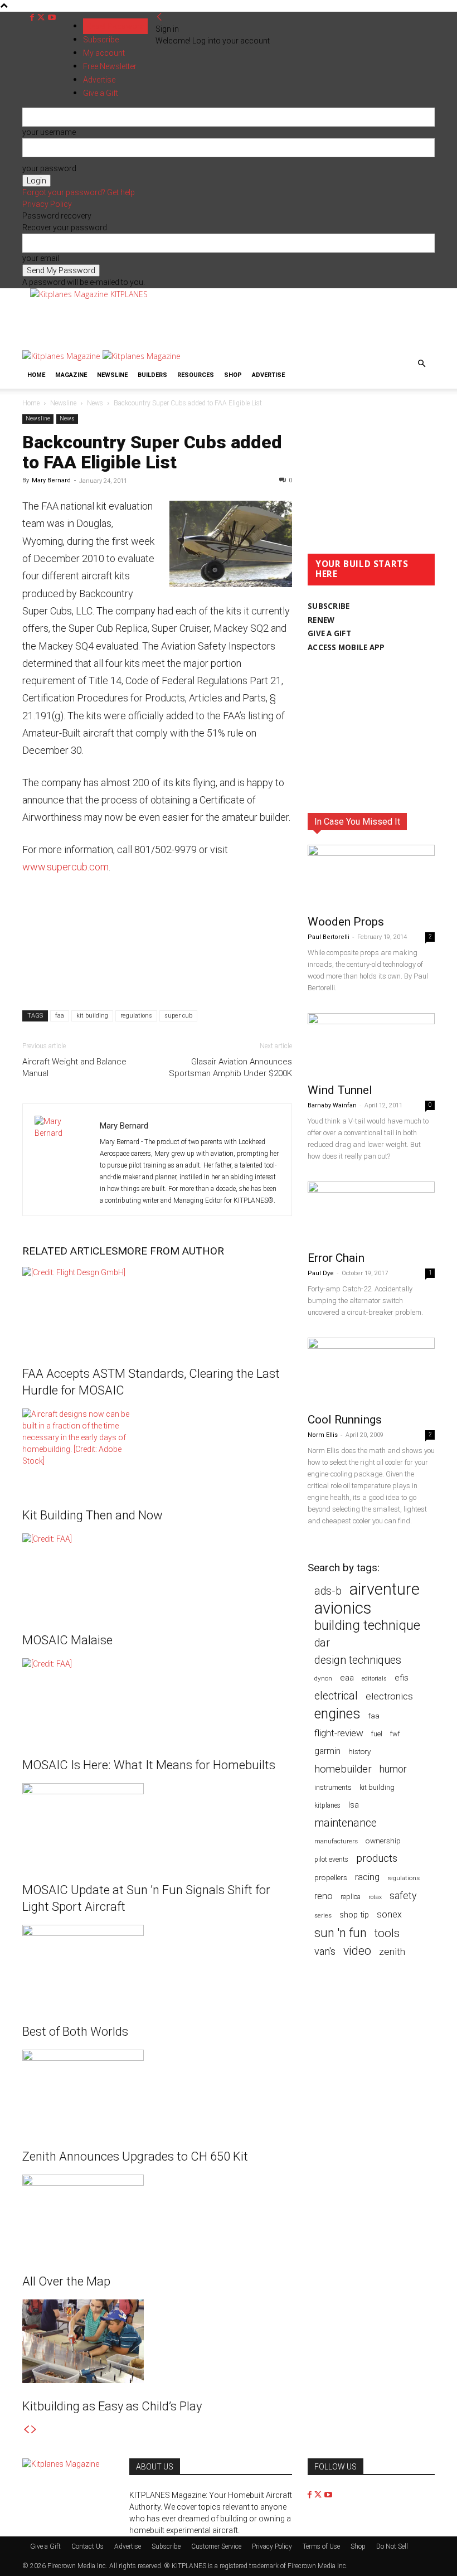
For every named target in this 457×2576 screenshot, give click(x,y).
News (95, 403)
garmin (327, 1751)
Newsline (112, 375)
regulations (136, 1016)
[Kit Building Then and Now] (157, 1450)
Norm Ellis (323, 1435)
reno (324, 1896)
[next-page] (34, 2430)
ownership (383, 1841)
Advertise (268, 375)
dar (322, 1643)
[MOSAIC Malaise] (157, 1575)
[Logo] (62, 356)
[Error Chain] (371, 1213)
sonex (389, 1914)
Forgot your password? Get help (79, 192)
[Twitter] (42, 18)
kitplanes (327, 1805)
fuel (377, 1734)
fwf (395, 1734)
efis (402, 1678)
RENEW (321, 620)
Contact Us (87, 2546)
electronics (389, 1696)
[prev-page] (26, 2430)
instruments (333, 1787)
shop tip (354, 1915)
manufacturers (336, 1841)
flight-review (339, 1733)
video (357, 1951)
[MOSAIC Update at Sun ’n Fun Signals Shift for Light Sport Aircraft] (157, 1825)
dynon (323, 1678)
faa (60, 1016)
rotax (375, 1897)
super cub (178, 1016)
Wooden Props (346, 922)
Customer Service (216, 2546)
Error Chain (336, 1258)
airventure (385, 1589)
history (359, 1751)
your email (41, 258)
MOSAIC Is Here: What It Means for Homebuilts (149, 1765)
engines (337, 1714)
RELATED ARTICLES (70, 1251)
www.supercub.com (65, 867)
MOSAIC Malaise (67, 1640)
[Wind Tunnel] (371, 1045)
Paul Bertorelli (329, 937)
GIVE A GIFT (329, 633)
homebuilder (343, 1769)
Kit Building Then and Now (93, 1515)
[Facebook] (33, 18)
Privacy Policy (47, 204)
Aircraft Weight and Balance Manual (74, 1067)
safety (403, 1895)
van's (325, 1951)
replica (351, 1897)
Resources (196, 375)
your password (49, 168)
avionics (343, 1608)
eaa (347, 1678)
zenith (392, 1952)
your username (49, 132)
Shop (233, 375)
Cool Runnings (345, 1420)
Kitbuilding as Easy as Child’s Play (112, 2406)
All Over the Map (66, 2281)
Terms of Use (321, 2546)
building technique (367, 1626)
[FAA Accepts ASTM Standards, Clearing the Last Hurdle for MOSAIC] (157, 1309)
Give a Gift (45, 2546)
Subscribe (101, 40)
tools (387, 1933)
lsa (354, 1805)
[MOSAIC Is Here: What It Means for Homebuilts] (157, 1700)
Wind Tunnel (340, 1090)
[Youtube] (52, 18)
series (323, 1915)
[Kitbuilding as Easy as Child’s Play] (157, 2341)
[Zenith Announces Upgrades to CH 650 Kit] (157, 2091)
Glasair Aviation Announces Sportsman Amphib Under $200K (230, 1067)
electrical (336, 1696)
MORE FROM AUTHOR (171, 1251)
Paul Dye (321, 1273)
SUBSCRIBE (329, 606)
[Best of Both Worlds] (157, 1967)
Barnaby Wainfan (332, 1105)
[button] (421, 364)
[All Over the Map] (157, 2216)
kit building (92, 1016)
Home (36, 375)
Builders (152, 375)
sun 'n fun (341, 1933)
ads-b (328, 1591)
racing (367, 1877)
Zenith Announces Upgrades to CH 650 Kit (135, 2156)
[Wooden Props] (371, 876)
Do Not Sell (392, 2546)
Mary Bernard (51, 480)
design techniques (358, 1660)
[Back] (159, 17)
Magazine (71, 375)
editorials (374, 1679)
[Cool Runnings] (371, 1372)
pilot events (331, 1860)
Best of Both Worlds (75, 2032)
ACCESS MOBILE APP (346, 647)
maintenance (346, 1823)
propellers (331, 1877)
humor (393, 1769)
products (377, 1859)
